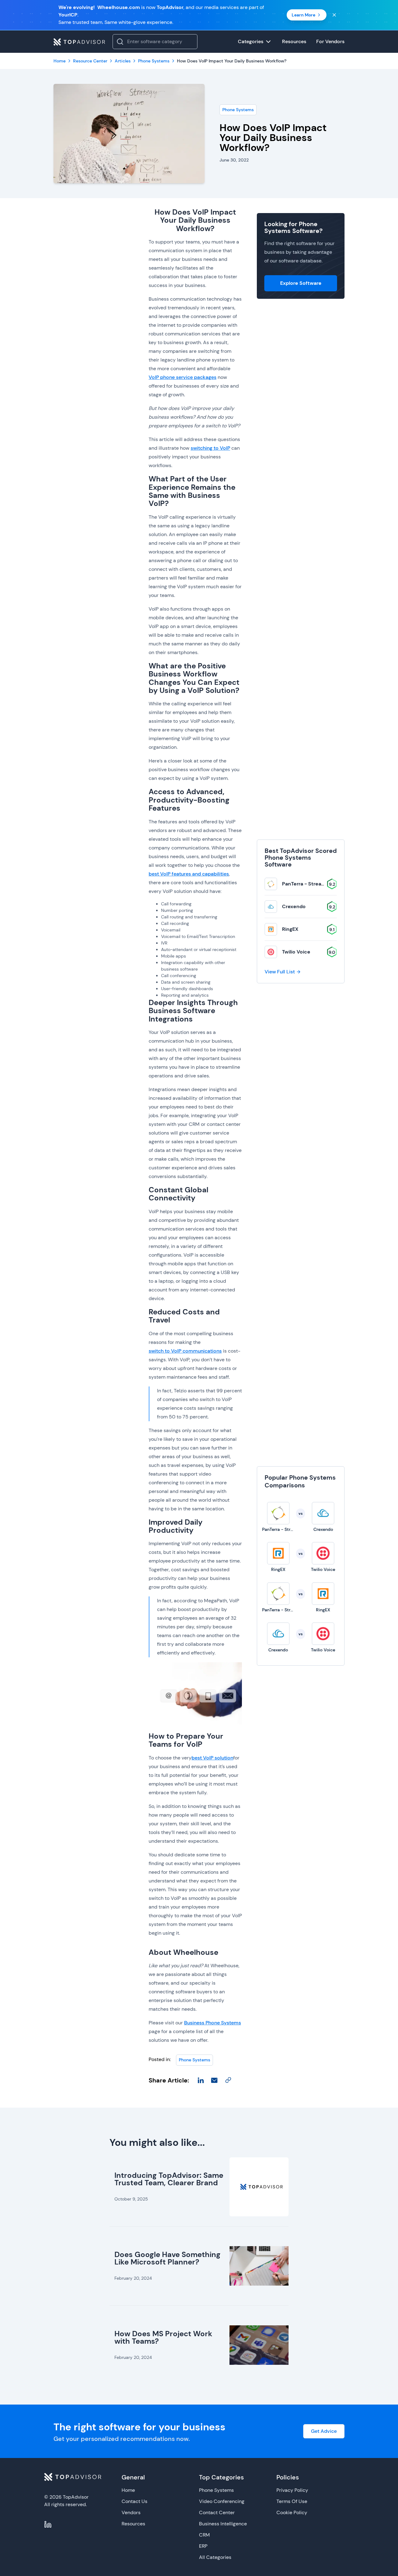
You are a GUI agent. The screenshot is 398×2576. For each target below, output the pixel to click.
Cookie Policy (292, 2512)
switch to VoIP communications (185, 1351)
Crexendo (294, 906)
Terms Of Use (292, 2501)
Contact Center (217, 2512)
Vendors (131, 2512)
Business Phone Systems (213, 2023)
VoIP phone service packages (183, 377)
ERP (203, 2546)
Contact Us (134, 2501)
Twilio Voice (296, 952)
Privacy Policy (292, 2490)
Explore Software (301, 283)
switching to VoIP (210, 448)
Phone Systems (238, 110)
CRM (204, 2535)
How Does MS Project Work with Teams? (163, 2337)
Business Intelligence (223, 2524)
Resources (133, 2524)
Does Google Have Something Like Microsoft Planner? (167, 2258)
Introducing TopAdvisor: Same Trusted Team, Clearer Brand (169, 2179)
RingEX (290, 929)
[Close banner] (334, 15)
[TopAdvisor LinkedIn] (48, 2524)
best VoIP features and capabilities (189, 874)
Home (128, 2490)
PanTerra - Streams (305, 884)
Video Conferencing (222, 2501)
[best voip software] (195, 1693)
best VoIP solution (212, 1758)
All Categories (215, 2557)
